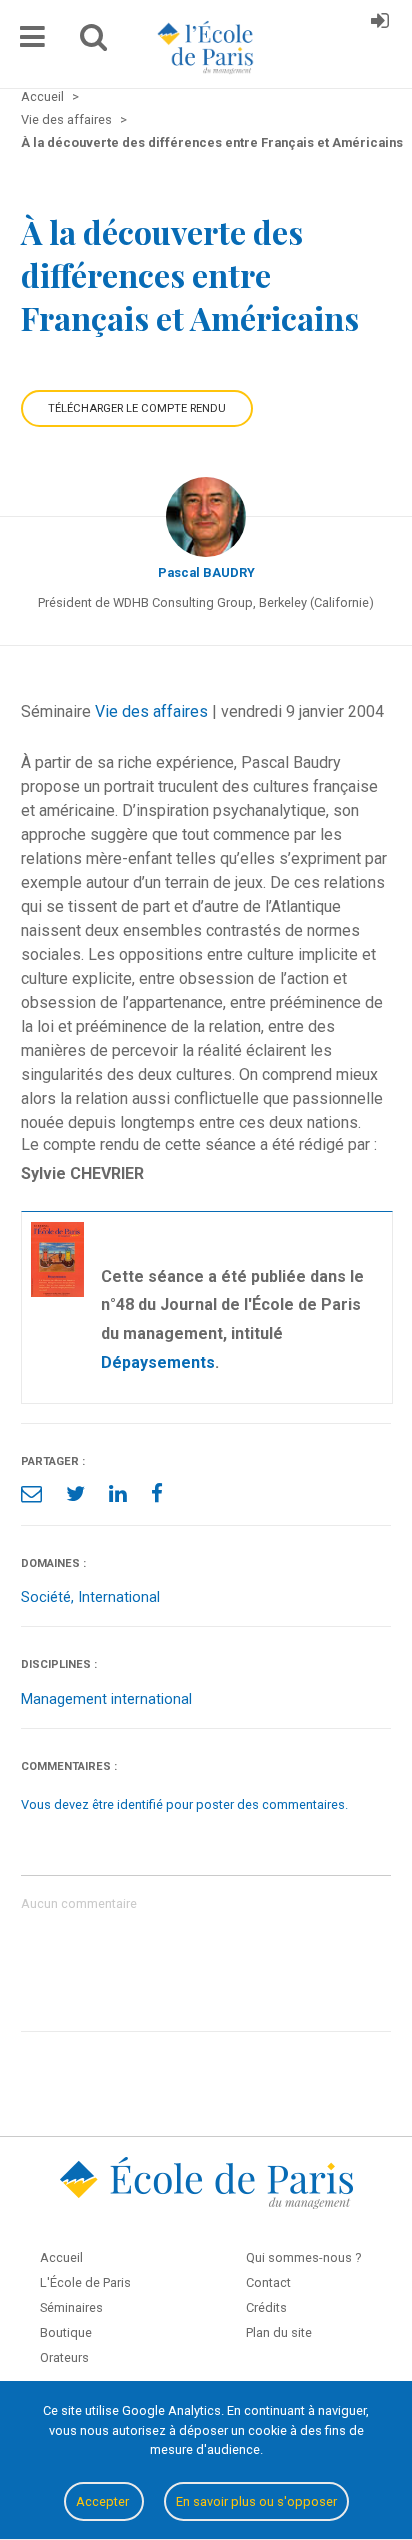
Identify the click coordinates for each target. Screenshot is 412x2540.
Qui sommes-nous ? (303, 2257)
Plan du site (279, 2332)
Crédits (266, 2307)
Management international (106, 1699)
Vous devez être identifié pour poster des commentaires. (184, 1804)
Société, (49, 1597)
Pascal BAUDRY (206, 572)
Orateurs (64, 2357)
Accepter (104, 2501)
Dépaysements (158, 1362)
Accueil (61, 2257)
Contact (268, 2282)
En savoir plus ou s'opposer (256, 2501)
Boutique (66, 2332)
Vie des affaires (151, 711)
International (119, 1597)
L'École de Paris (85, 2282)
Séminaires (71, 2307)
